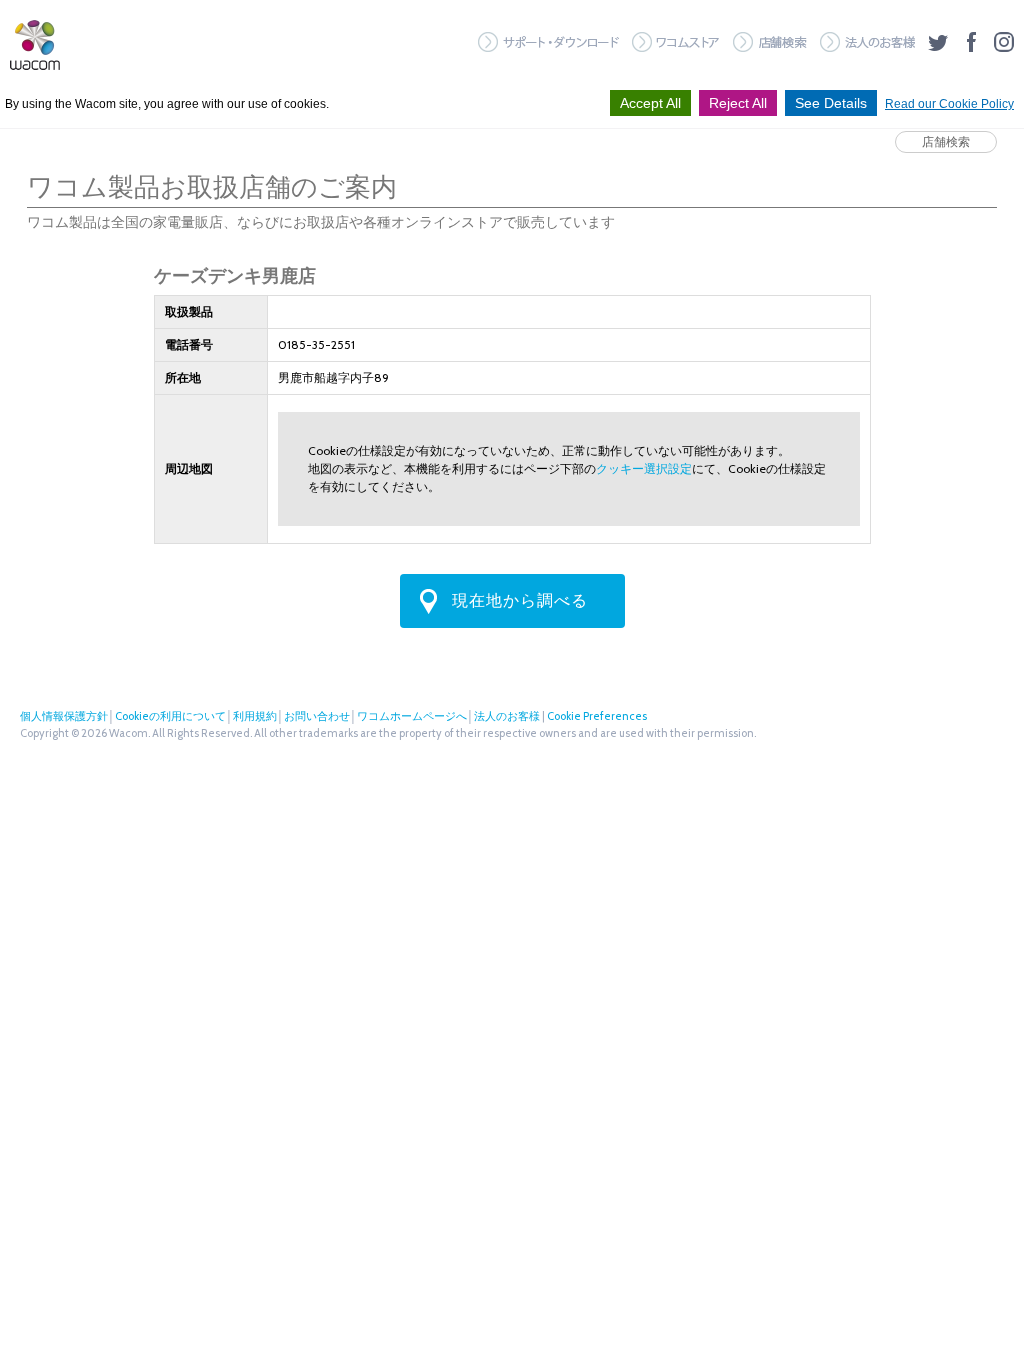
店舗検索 (770, 42)
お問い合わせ (317, 716)
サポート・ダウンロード (548, 42)
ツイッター (938, 42)
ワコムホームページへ (412, 716)
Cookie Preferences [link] (597, 716)
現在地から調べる (520, 600)
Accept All (650, 103)
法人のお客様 (867, 42)
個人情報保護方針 (64, 716)
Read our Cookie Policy (949, 104)
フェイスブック (971, 42)
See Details (831, 103)
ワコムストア (676, 42)
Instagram (1004, 42)
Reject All (738, 103)
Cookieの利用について (170, 716)
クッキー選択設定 (644, 468)
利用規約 (255, 716)
